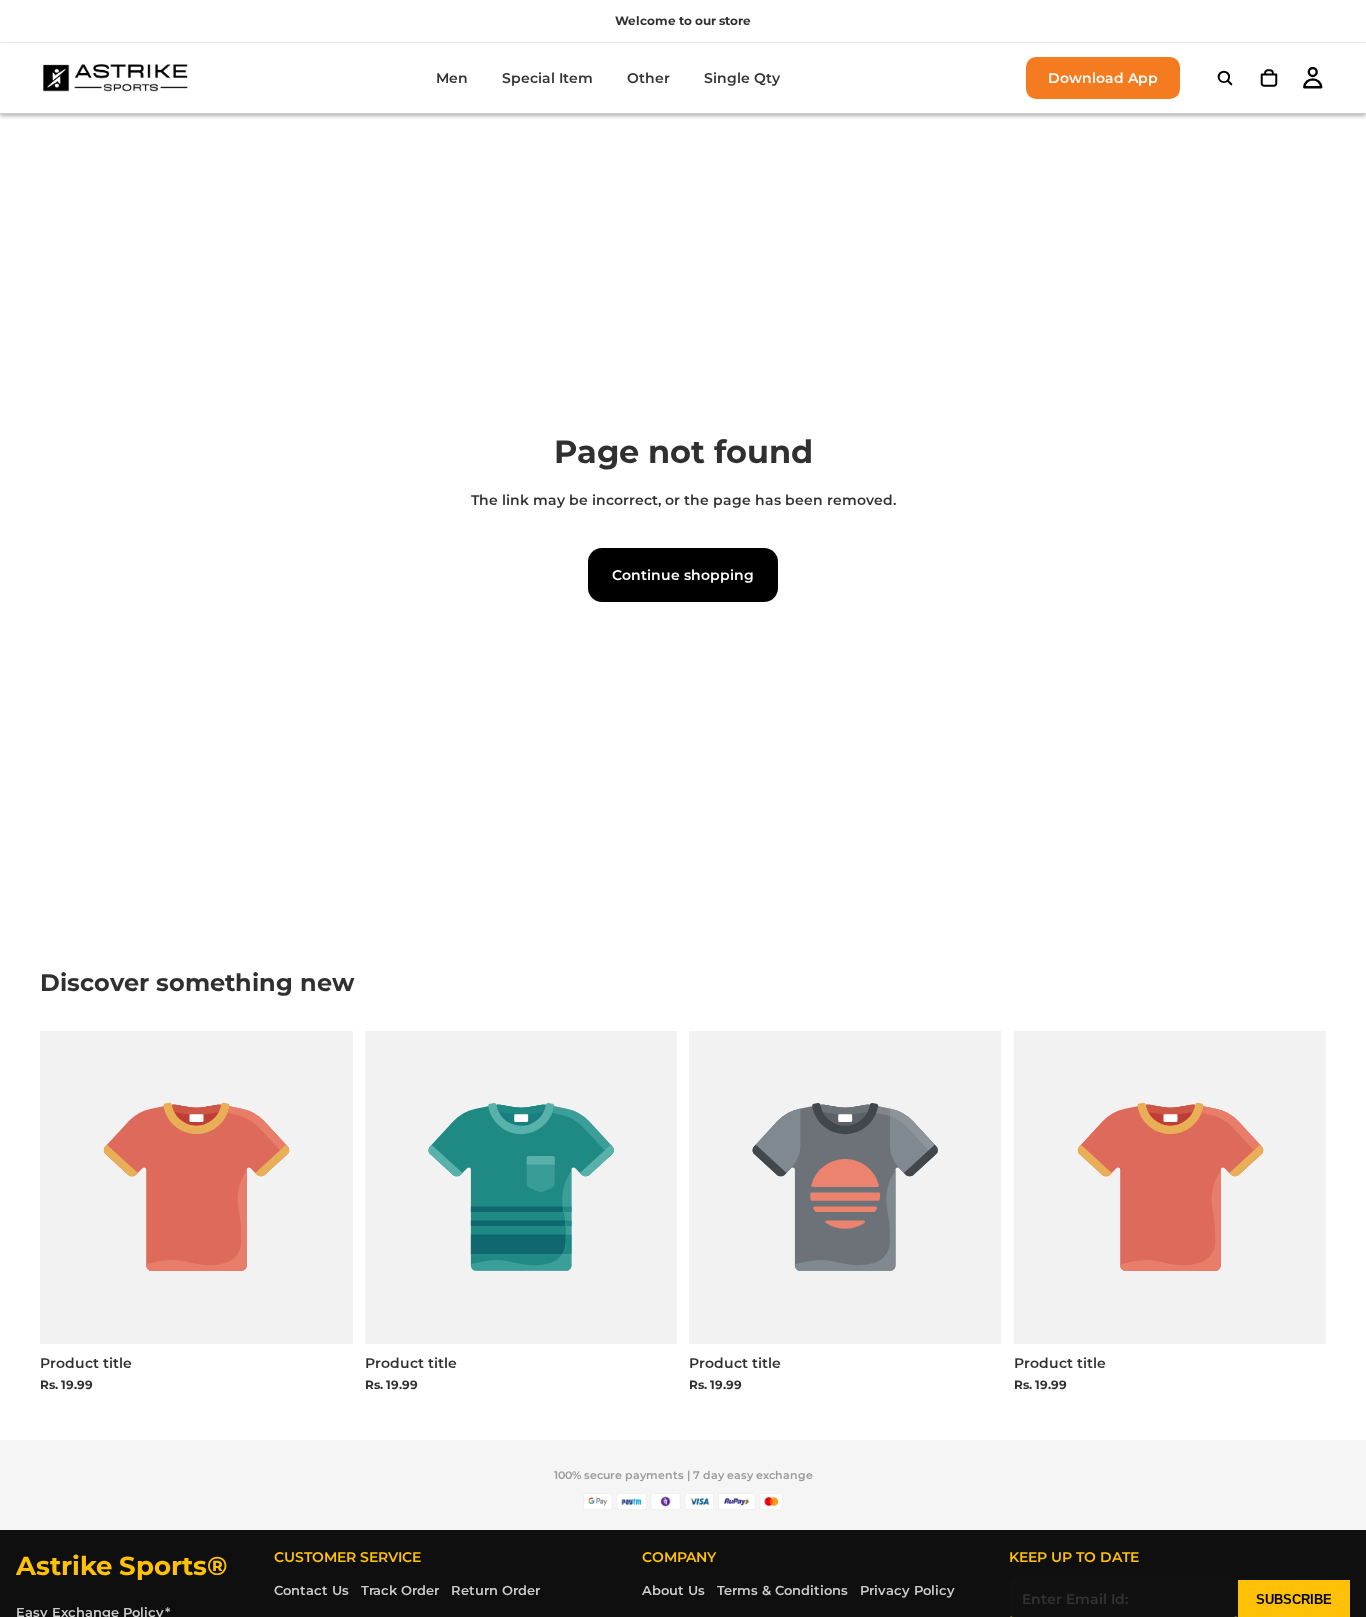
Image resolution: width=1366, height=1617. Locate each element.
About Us (673, 1590)
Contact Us (311, 1590)
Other (648, 78)
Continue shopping (683, 575)
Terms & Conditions (782, 1590)
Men (452, 78)
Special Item (547, 78)
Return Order (495, 1590)
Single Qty (742, 78)
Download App (1103, 78)
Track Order (400, 1590)
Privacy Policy (907, 1590)
